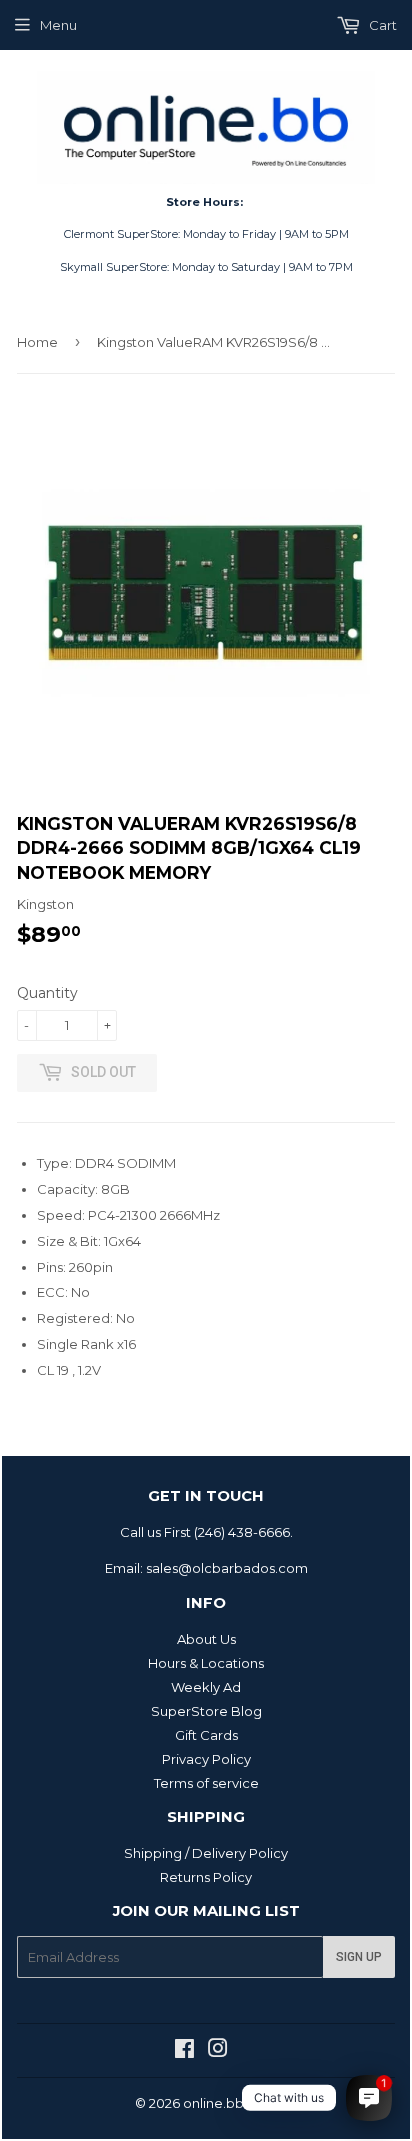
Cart (381, 25)
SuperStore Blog (206, 1711)
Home (37, 342)
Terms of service (206, 1783)
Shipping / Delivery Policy (206, 1853)
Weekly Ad (206, 1687)
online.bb (213, 2103)
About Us (206, 1639)
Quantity (47, 993)
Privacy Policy (206, 1759)
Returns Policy (206, 1877)
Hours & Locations (206, 1663)
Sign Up (359, 1957)
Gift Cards (206, 1735)
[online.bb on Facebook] (184, 2051)
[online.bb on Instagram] (218, 2051)
